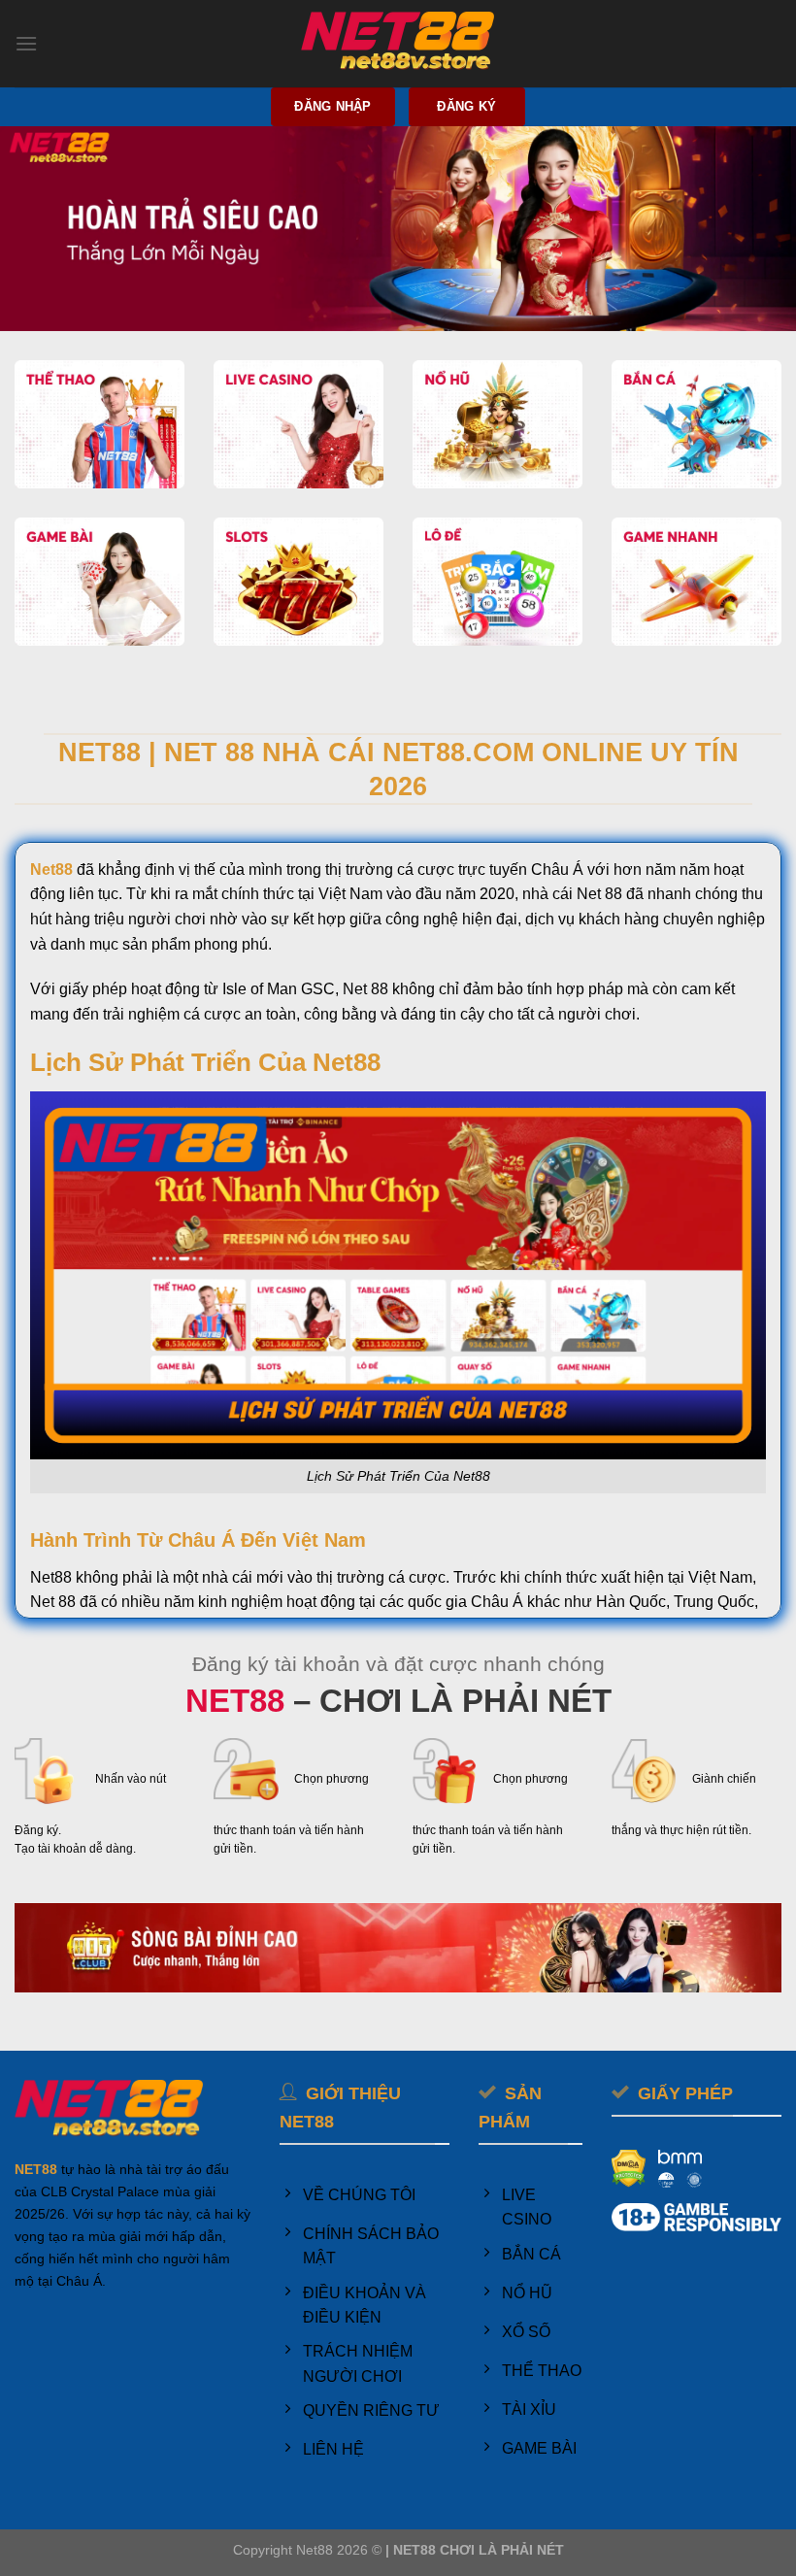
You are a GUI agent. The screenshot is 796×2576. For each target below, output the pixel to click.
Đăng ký (466, 106)
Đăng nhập (332, 106)
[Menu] (26, 43)
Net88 (51, 870)
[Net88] (398, 44)
